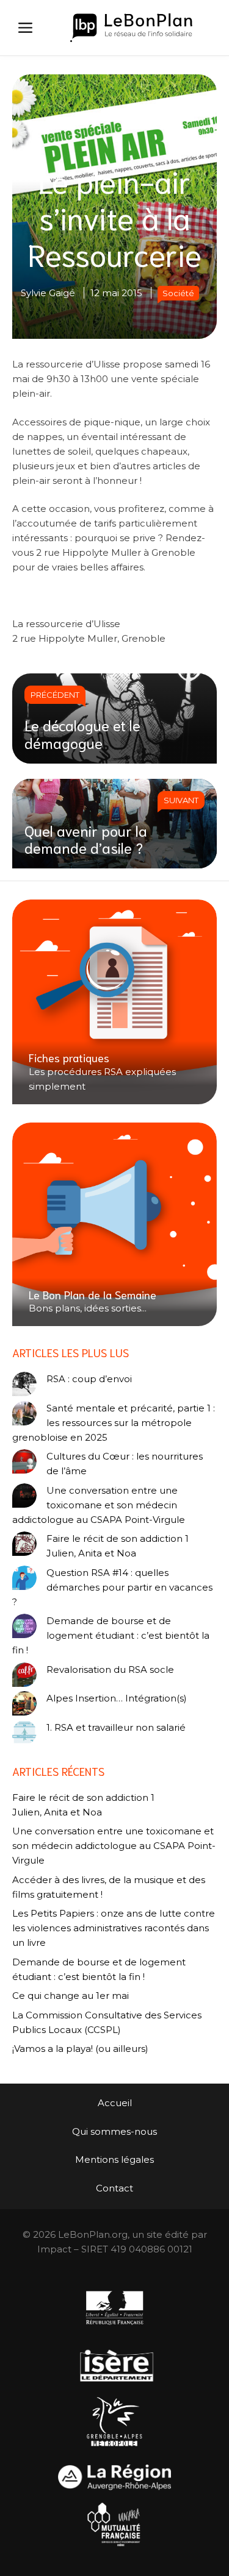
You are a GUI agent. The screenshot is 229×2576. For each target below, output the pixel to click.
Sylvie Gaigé (48, 293)
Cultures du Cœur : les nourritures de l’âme (125, 1464)
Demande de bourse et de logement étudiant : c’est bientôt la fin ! (111, 1635)
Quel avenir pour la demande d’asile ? (86, 839)
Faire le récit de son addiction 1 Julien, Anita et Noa (118, 1546)
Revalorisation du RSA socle (110, 1669)
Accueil (115, 2103)
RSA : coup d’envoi (89, 1379)
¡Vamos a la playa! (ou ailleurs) (80, 2049)
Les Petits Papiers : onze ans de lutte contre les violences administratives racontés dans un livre (114, 1928)
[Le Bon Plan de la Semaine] (114, 1225)
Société (178, 293)
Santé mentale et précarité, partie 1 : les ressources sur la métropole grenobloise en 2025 (114, 1423)
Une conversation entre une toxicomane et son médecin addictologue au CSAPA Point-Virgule (99, 1505)
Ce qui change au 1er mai (71, 1996)
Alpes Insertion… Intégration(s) (117, 1698)
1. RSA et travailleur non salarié (116, 1727)
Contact (114, 2188)
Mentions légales (114, 2159)
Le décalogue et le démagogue (82, 733)
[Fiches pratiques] (114, 1002)
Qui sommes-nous (114, 2131)
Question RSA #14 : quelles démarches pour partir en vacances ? (112, 1587)
